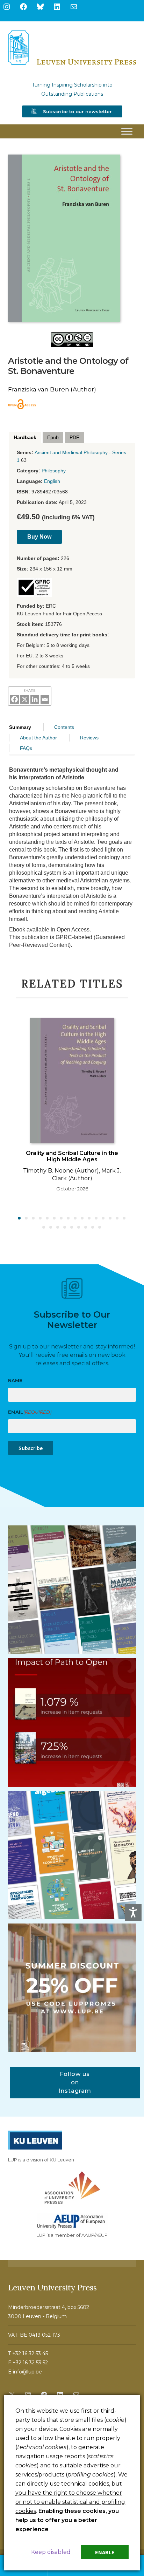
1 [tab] (20, 1218)
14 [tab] (110, 1218)
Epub (53, 437)
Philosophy (54, 471)
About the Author (38, 738)
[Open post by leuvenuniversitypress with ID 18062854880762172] (72, 1590)
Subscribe (31, 1448)
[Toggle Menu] (127, 131)
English (52, 481)
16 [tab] (124, 1218)
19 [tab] (58, 1228)
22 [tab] (79, 1228)
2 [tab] (27, 1218)
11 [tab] (89, 1218)
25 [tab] (100, 1228)
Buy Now (39, 537)
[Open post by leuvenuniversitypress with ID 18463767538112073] (72, 1723)
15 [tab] (117, 1218)
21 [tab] (72, 1228)
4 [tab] (41, 1218)
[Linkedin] (35, 699)
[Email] (45, 699)
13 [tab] (103, 1218)
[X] (25, 699)
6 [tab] (55, 1218)
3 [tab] (34, 1218)
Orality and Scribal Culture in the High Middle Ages (72, 1156)
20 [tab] (65, 1228)
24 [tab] (93, 1228)
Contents (64, 727)
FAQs (26, 748)
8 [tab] (69, 1218)
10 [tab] (82, 1218)
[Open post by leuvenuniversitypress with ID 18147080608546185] (72, 1855)
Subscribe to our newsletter (77, 111)
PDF (74, 437)
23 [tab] (86, 1228)
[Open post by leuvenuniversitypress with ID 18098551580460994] (72, 1988)
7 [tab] (62, 1218)
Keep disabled (51, 2552)
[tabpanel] (72, 1107)
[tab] (25, 438)
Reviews (89, 738)
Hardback (25, 437)
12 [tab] (96, 1218)
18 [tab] (51, 1228)
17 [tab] (44, 1228)
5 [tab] (48, 1218)
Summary (20, 727)
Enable (105, 2552)
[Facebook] (15, 699)
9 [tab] (75, 1218)
